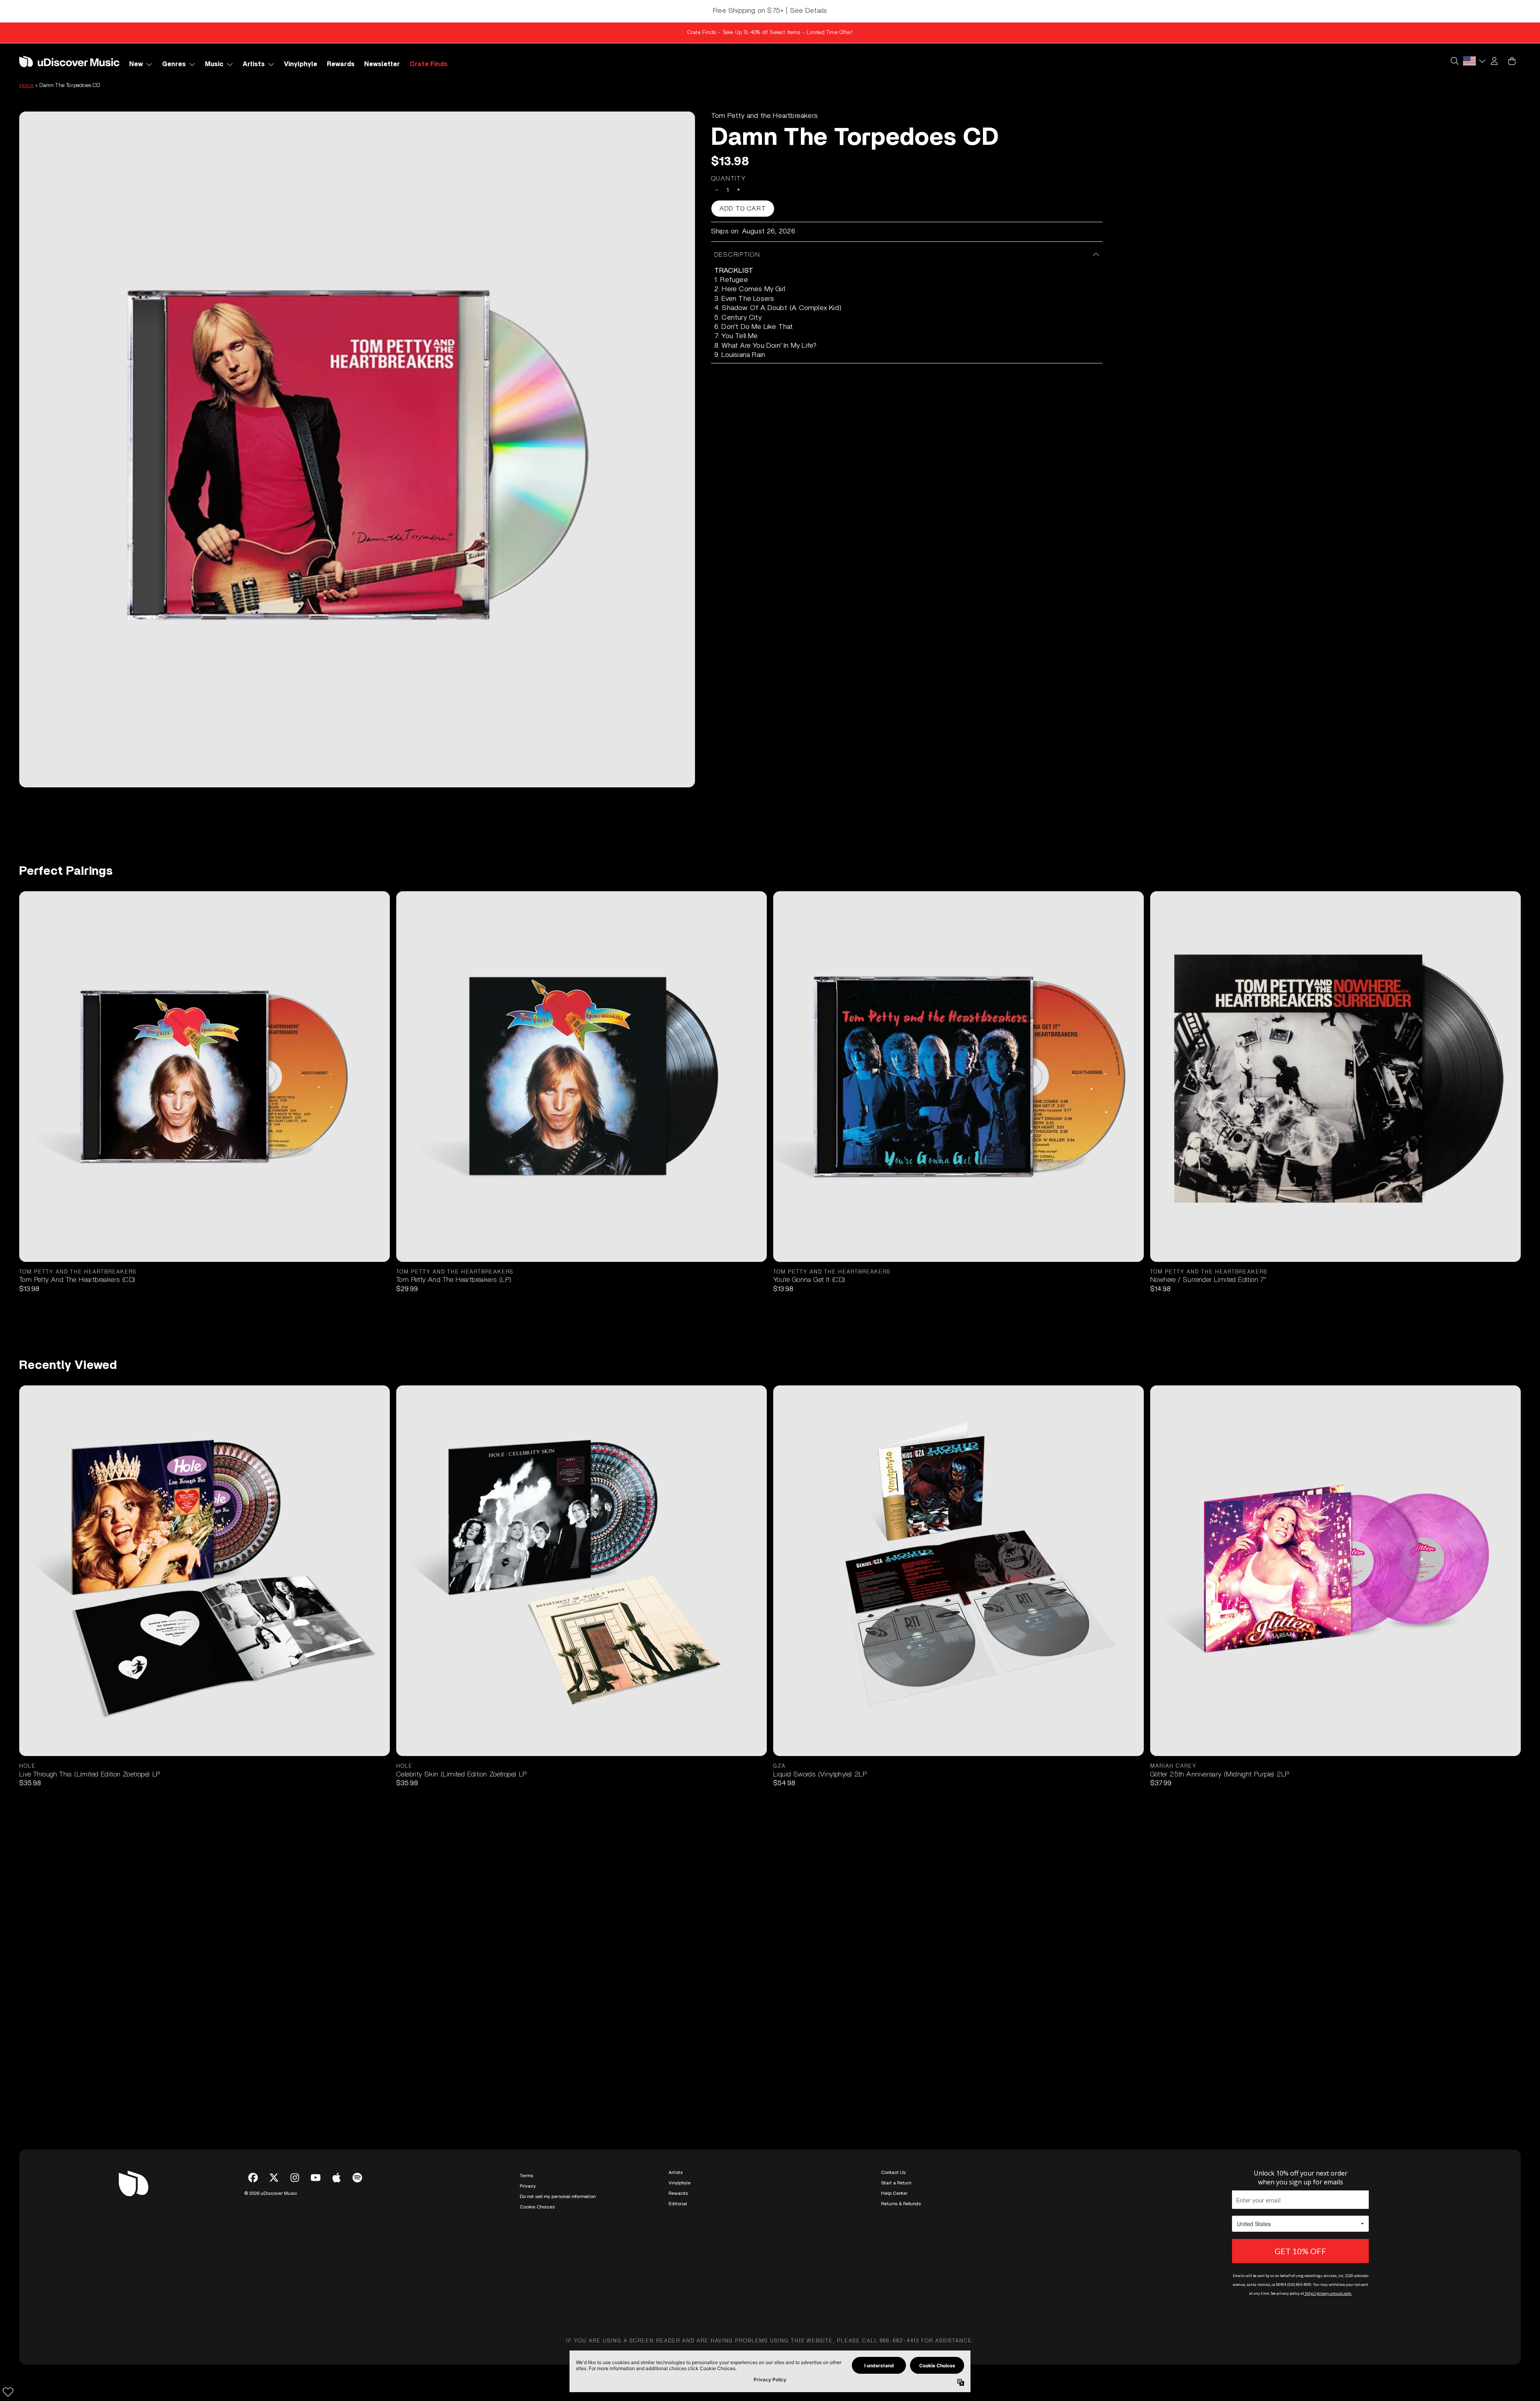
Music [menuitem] (214, 64)
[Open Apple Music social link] (336, 2178)
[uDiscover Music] (69, 61)
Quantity (729, 178)
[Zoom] (357, 449)
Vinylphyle (680, 2183)
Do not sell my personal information (558, 2196)
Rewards (678, 2193)
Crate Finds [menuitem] (429, 64)
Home (26, 85)
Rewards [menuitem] (341, 64)
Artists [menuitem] (254, 64)
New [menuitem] (136, 64)
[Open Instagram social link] (295, 2178)
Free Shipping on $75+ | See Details (770, 11)
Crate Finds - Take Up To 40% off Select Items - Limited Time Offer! (770, 32)
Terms (526, 2176)
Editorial (678, 2204)
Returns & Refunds (901, 2204)
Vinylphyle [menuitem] (301, 64)
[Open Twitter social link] (274, 2178)
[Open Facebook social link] (253, 2178)
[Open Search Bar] (1454, 61)
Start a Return (896, 2183)
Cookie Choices (537, 2207)
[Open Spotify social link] (357, 2178)
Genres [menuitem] (174, 64)
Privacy (528, 2186)
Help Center (894, 2193)
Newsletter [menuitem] (382, 64)
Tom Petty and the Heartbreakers (764, 116)
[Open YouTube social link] (316, 2178)
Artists (676, 2172)
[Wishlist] (8, 2392)
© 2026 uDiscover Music (271, 2193)
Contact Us (893, 2172)
